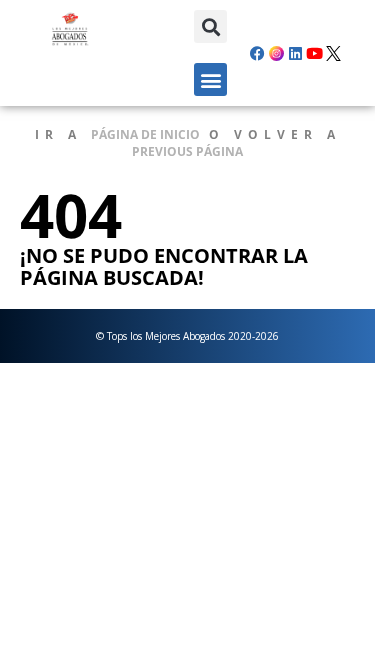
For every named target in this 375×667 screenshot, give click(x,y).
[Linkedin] (296, 53)
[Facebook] (258, 53)
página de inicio (145, 134)
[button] (210, 26)
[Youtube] (315, 53)
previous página (187, 151)
